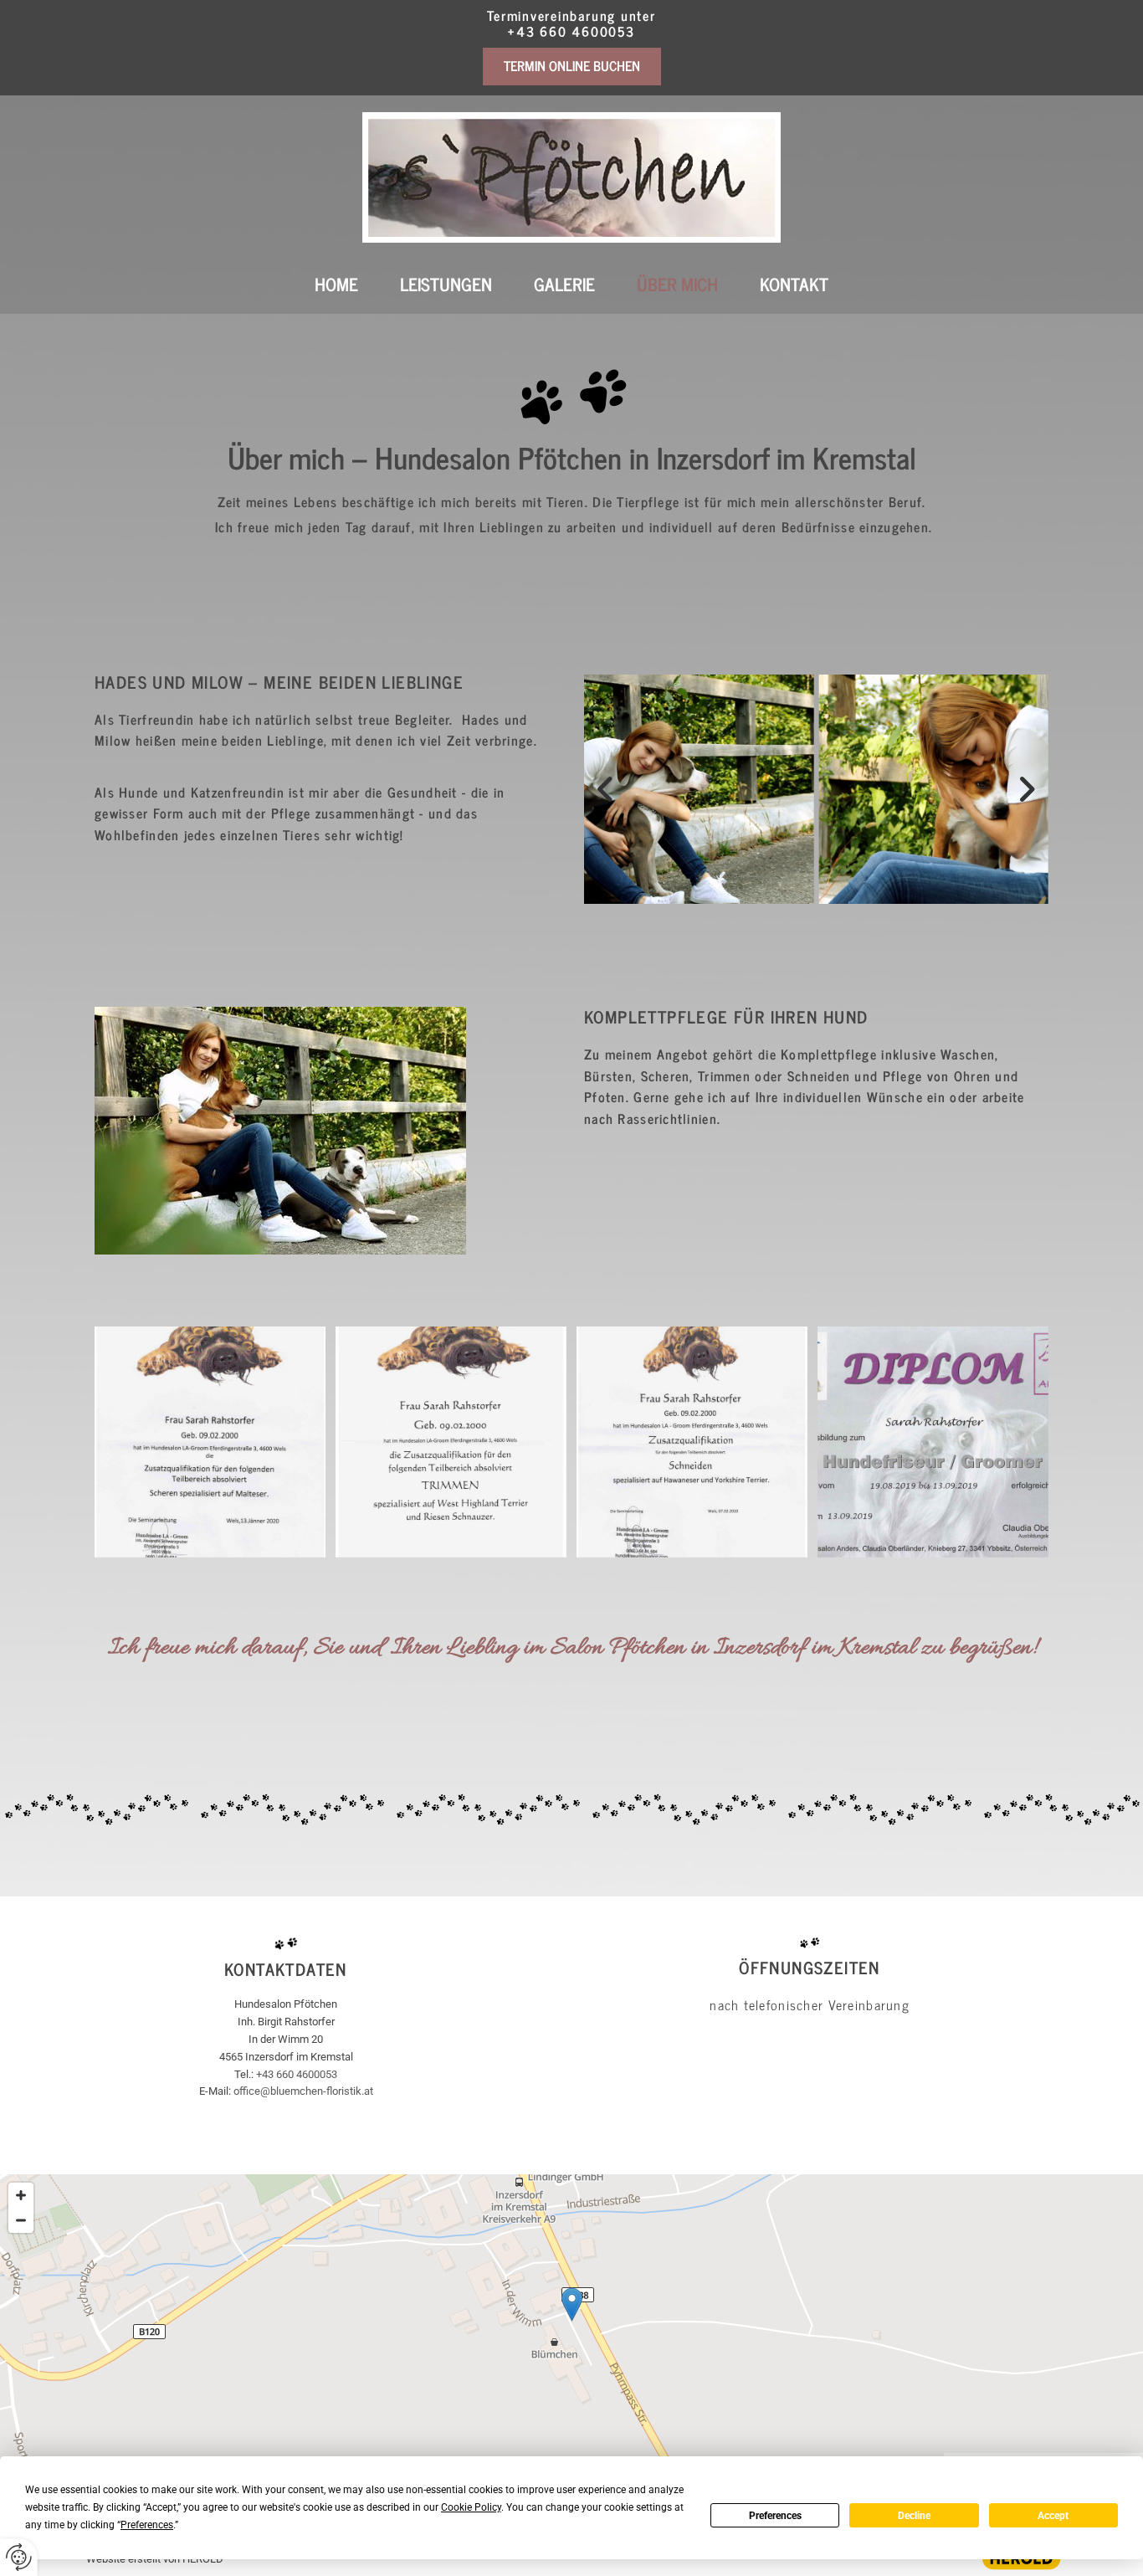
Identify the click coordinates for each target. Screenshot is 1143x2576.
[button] (572, 66)
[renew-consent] (19, 2557)
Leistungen (446, 284)
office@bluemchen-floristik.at (303, 2091)
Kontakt (794, 284)
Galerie (564, 284)
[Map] (571, 2322)
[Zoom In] (21, 2195)
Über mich (677, 284)
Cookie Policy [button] (471, 2507)
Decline (914, 2516)
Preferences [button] (147, 2525)
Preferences (775, 2516)
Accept (1053, 2516)
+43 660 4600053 (571, 31)
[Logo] (571, 178)
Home (336, 284)
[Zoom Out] (21, 2220)
